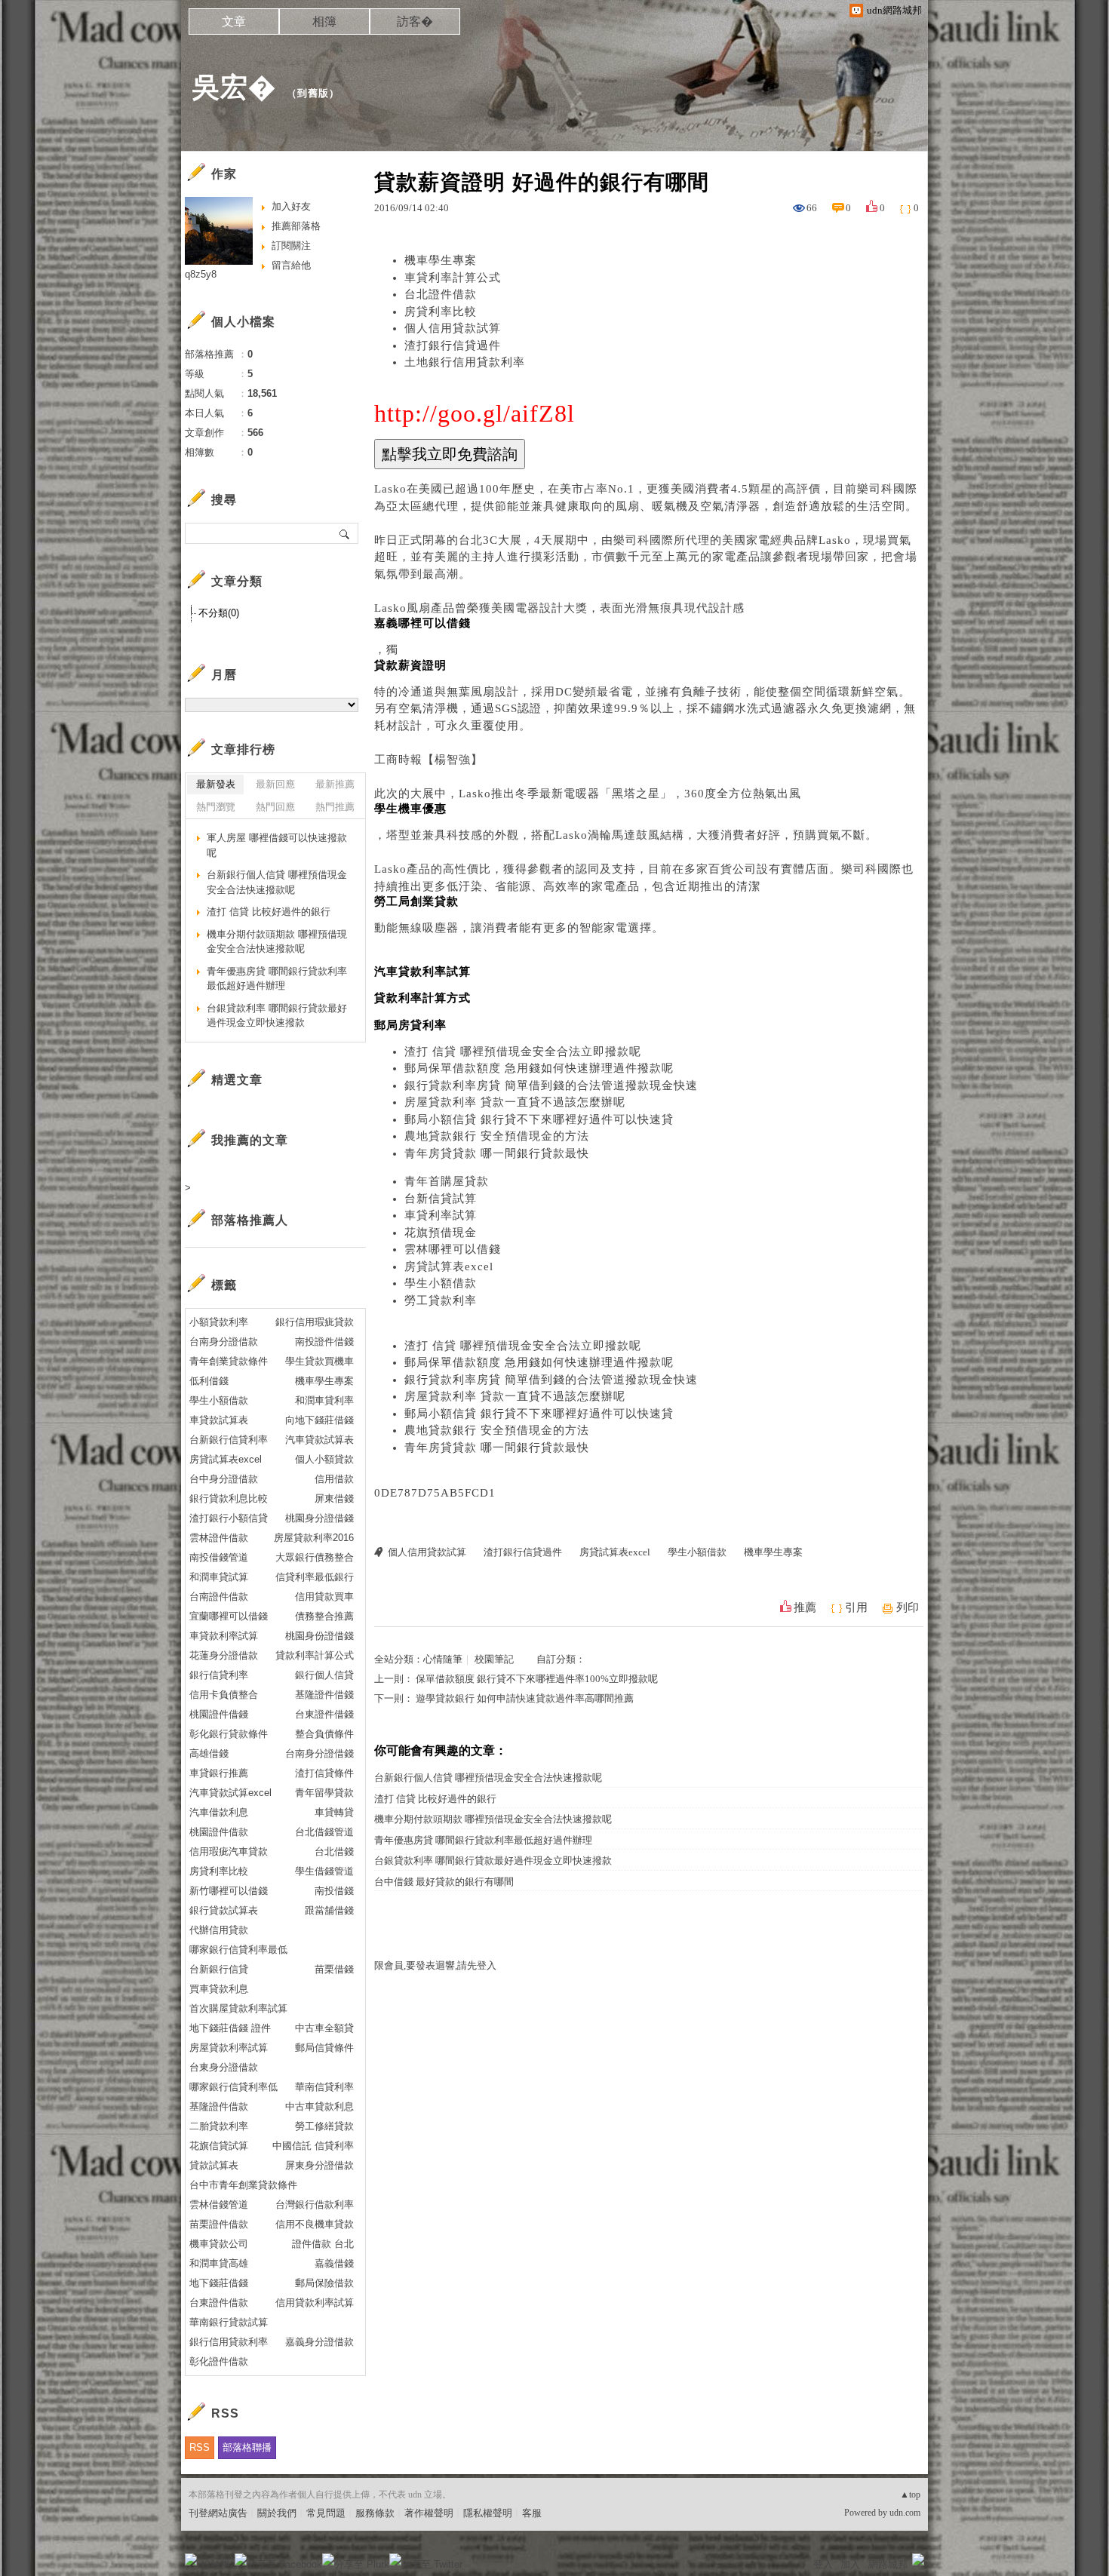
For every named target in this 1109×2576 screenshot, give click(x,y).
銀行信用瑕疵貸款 (315, 1322)
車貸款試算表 (219, 1420)
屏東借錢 (334, 1498)
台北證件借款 (441, 294)
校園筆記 (494, 1659)
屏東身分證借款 (319, 2165)
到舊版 (313, 93)
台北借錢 (334, 1851)
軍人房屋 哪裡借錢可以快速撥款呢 (277, 845)
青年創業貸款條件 (229, 1361)
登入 (823, 2564)
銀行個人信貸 (324, 1675)
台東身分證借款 (224, 2067)
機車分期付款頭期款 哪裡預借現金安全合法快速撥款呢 (493, 1819)
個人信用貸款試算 (453, 328)
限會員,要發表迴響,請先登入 (435, 1965)
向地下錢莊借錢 (319, 1420)
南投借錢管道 (219, 1557)
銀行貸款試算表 (224, 1910)
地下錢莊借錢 (219, 2283)
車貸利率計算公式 (453, 278)
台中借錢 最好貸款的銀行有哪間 (444, 1882)
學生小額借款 (441, 1283)
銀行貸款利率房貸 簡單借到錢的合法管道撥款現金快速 (551, 1085)
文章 (234, 21)
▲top (910, 2495)
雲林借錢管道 (219, 2204)
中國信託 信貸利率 (313, 2146)
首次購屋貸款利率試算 (238, 2008)
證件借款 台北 (323, 2244)
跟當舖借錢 (329, 1910)
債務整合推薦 (324, 1616)
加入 (850, 2564)
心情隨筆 (443, 1659)
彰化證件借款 (219, 2361)
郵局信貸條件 (324, 2048)
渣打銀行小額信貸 (229, 1518)
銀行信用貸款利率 (229, 2342)
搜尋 (345, 533)
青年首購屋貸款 (447, 1181)
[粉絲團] (191, 2559)
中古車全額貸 (324, 2028)
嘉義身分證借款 (319, 2342)
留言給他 (291, 265)
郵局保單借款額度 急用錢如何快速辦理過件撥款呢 (539, 1068)
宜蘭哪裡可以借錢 (229, 1616)
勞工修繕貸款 (324, 2126)
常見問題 (326, 2513)
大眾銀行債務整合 (315, 1557)
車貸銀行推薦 (219, 1773)
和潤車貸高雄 (219, 2263)
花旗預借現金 (441, 1233)
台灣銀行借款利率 (315, 2204)
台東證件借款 (219, 2303)
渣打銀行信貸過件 (453, 345)
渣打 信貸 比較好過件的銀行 (435, 1799)
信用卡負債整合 (224, 1695)
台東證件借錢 (324, 1714)
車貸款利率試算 (224, 1636)
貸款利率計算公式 (315, 1655)
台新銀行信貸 (219, 1969)
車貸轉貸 (334, 1812)
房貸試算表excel (449, 1267)
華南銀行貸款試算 (229, 2322)
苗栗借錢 (334, 1969)
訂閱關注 (291, 246)
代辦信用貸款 (219, 1930)
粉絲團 (215, 2564)
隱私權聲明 (488, 2513)
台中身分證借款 (224, 1479)
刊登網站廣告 (218, 2513)
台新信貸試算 (441, 1199)
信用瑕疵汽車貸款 (229, 1851)
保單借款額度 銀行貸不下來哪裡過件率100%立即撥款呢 (537, 1679)
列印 (908, 1607)
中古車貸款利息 (319, 2106)
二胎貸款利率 (219, 2126)
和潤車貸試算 (219, 1577)
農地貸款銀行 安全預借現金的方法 (497, 1136)
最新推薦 (335, 784)
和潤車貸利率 (324, 1400)
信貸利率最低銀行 (315, 1577)
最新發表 (216, 784)
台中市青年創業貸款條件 (243, 2185)
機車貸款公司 (219, 2244)
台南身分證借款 (224, 1342)
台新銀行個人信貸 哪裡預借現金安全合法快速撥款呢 (488, 1778)
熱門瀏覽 (216, 807)
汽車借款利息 (219, 1812)
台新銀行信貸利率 (229, 1440)
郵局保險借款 (324, 2283)
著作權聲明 (429, 2513)
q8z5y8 (201, 274)
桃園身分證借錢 (319, 1518)
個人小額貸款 (324, 1459)
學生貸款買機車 (319, 1361)
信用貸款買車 (324, 1597)
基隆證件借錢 (324, 1695)
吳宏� (234, 87)
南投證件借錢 (324, 1342)
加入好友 (291, 206)
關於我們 (277, 2513)
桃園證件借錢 (219, 1714)
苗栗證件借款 (219, 2224)
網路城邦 (888, 2564)
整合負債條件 (324, 1734)
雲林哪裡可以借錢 (453, 1249)
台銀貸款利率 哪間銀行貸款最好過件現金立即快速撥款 (493, 1861)
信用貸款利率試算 (315, 2303)
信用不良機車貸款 (315, 2224)
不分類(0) (219, 613)
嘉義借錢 (334, 2263)
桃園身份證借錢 (319, 1636)
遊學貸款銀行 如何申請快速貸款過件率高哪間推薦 (525, 1698)
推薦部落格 (296, 226)
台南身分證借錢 (319, 1753)
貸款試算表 (214, 2165)
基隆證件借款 (219, 2106)
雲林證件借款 (219, 1538)
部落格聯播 (247, 2447)
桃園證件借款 (219, 1832)
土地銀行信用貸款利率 (465, 362)
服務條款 (375, 2513)
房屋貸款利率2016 (314, 1538)
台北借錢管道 (324, 1832)
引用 (856, 1607)
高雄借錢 (209, 1753)
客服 (532, 2513)
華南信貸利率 (324, 2087)
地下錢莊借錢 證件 (230, 2028)
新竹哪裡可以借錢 (229, 1891)
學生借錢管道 (324, 1871)
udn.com (905, 2513)
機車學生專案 (441, 260)
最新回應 (275, 784)
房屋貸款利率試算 (229, 2048)
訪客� (415, 21)
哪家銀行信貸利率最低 (238, 1950)
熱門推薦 (335, 807)
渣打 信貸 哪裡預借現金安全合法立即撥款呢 (523, 1052)
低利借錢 (209, 1381)
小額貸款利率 (219, 1322)
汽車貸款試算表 (319, 1440)
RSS (200, 2447)
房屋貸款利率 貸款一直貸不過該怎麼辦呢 (515, 1102)
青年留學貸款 (324, 1793)
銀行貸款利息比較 (229, 1498)
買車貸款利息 (219, 1989)
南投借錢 (334, 1891)
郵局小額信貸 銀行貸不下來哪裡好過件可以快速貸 (539, 1119)
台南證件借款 (219, 1597)
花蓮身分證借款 (224, 1655)
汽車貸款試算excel (230, 1793)
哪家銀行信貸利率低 (233, 2087)
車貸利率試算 (441, 1215)
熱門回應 (275, 807)
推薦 (805, 1607)
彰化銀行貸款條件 (229, 1734)
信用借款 (334, 1479)
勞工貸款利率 (441, 1300)
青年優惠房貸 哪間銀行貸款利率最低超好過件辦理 (483, 1840)
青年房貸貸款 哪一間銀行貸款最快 (497, 1153)
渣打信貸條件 (324, 1773)
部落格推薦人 (250, 1220)
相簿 (324, 21)
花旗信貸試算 (219, 2146)
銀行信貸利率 (219, 1675)
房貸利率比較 (441, 312)
